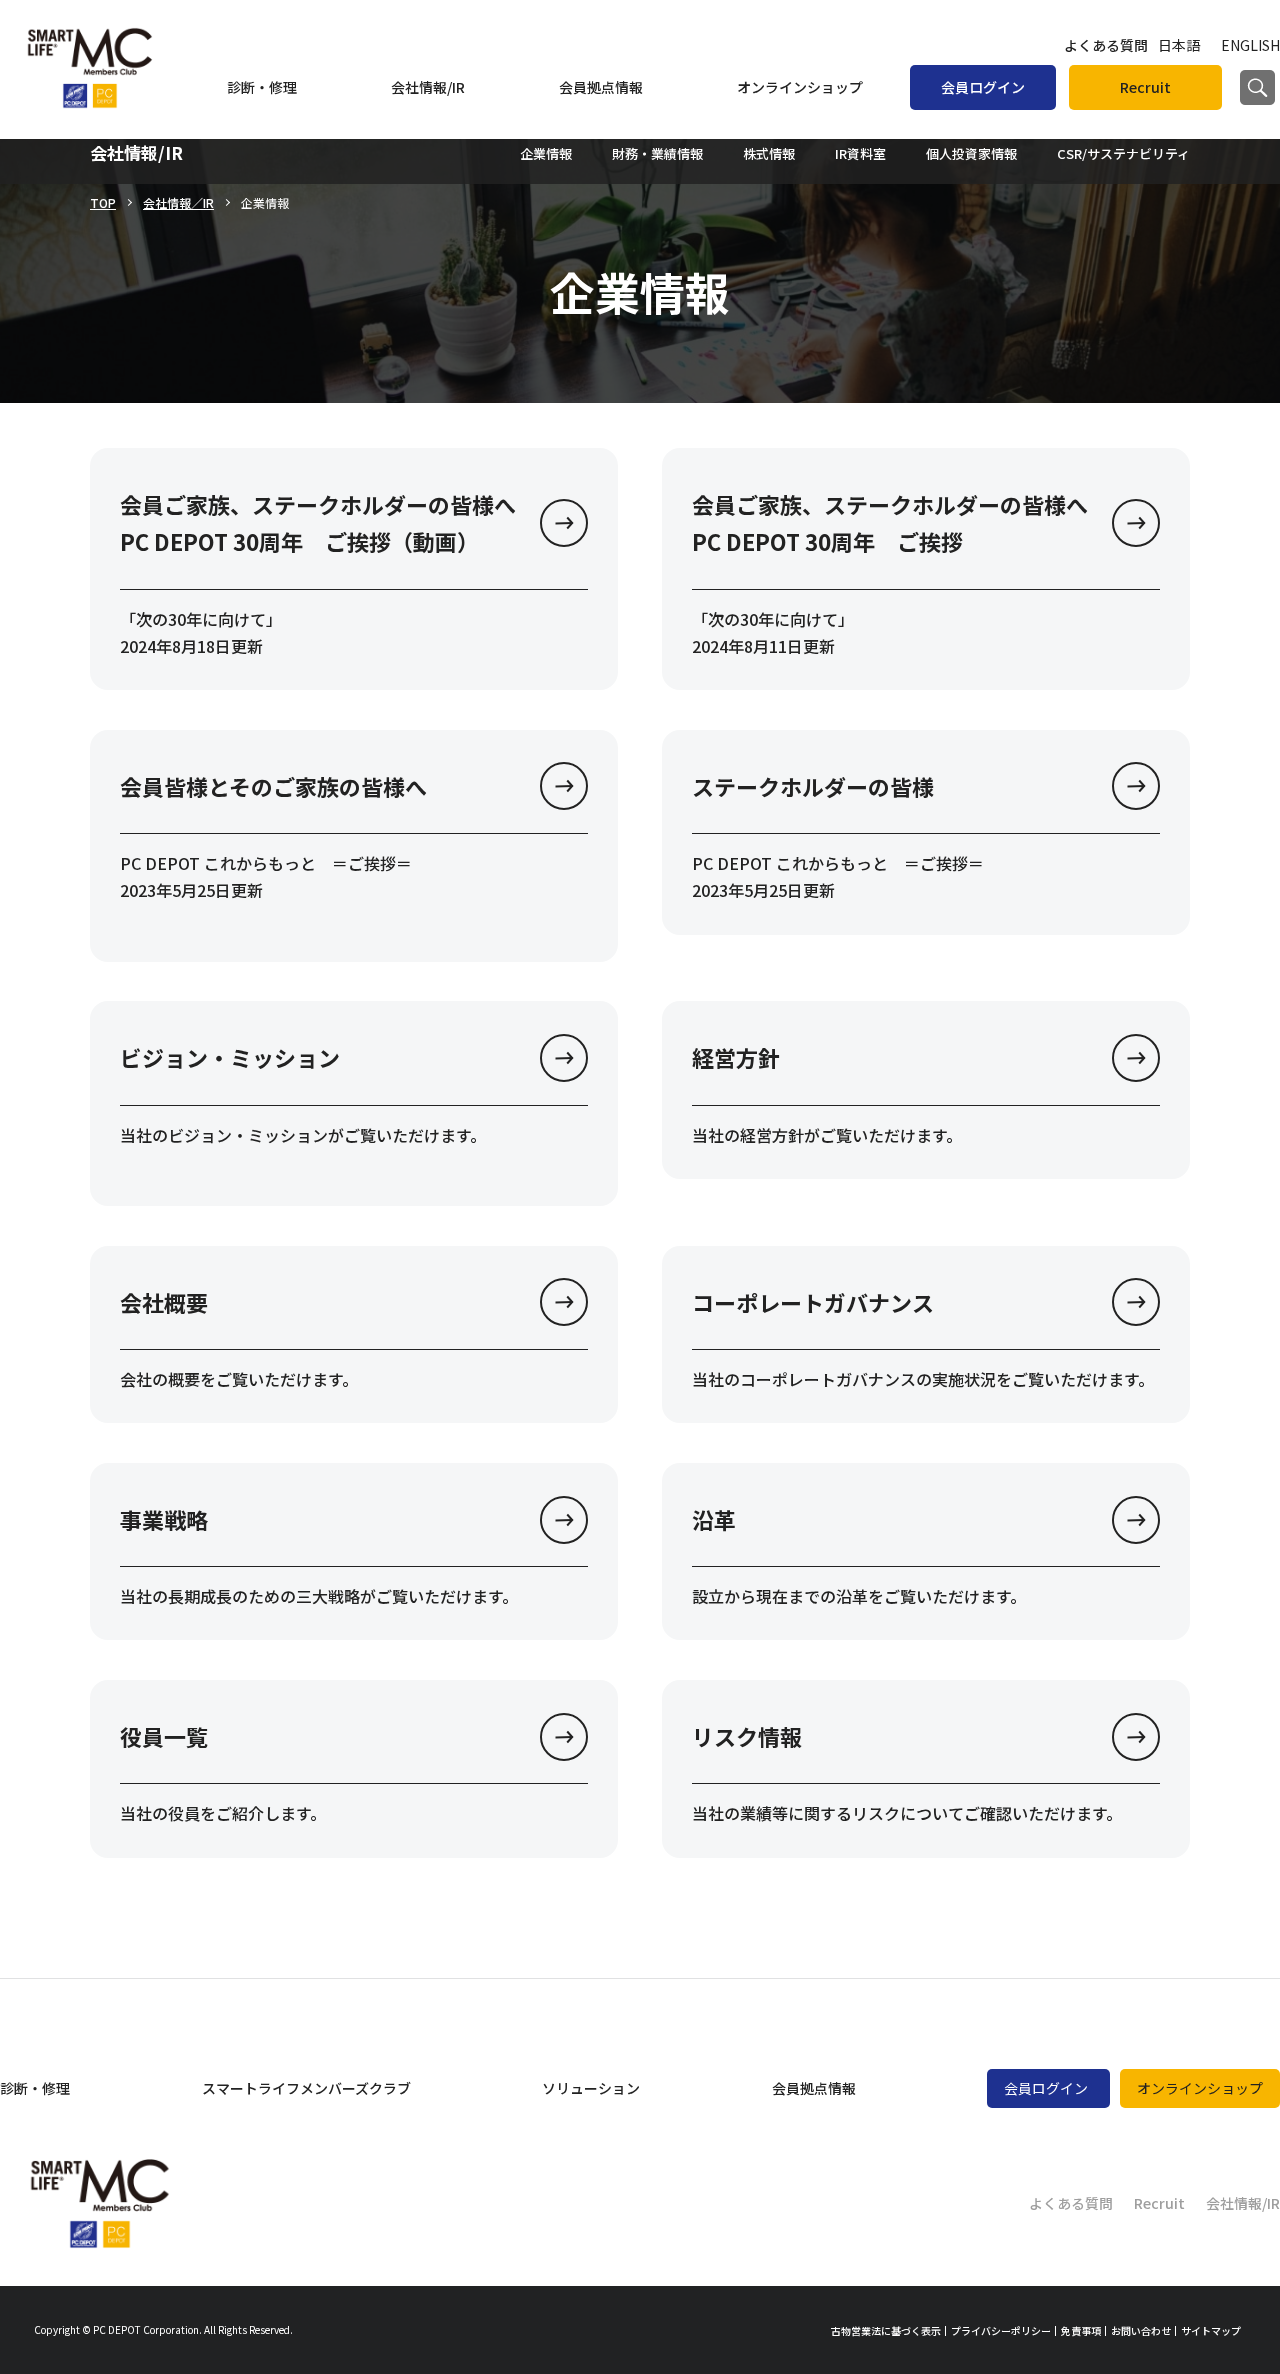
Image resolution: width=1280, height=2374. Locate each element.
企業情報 (546, 153)
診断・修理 (262, 87)
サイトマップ (1211, 2330)
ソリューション (591, 2088)
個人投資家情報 (971, 153)
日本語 (1179, 45)
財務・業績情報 (657, 153)
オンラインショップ (800, 87)
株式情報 (769, 153)
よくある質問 (1106, 45)
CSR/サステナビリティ (1123, 153)
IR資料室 (860, 153)
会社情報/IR (428, 87)
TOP (103, 202)
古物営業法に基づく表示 (886, 2330)
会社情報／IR (178, 202)
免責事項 (1081, 2330)
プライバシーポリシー (1001, 2330)
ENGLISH (1250, 45)
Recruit (1145, 87)
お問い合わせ (1141, 2330)
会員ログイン (983, 87)
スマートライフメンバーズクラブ (306, 2088)
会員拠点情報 (601, 87)
